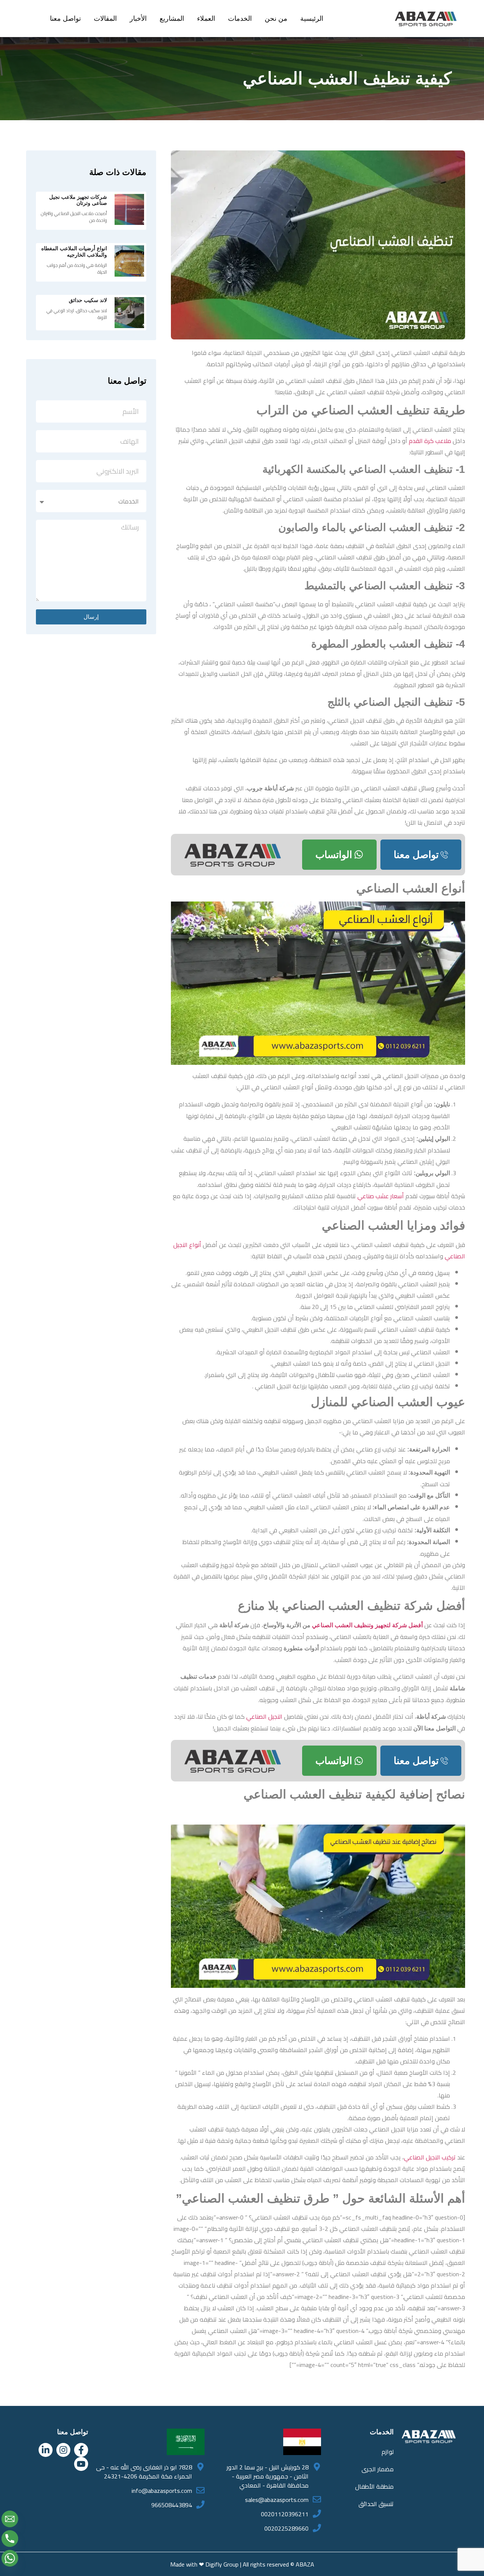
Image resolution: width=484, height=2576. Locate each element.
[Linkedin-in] (46, 2450)
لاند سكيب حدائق (88, 300)
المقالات (105, 19)
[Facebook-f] (81, 2450)
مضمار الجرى (378, 2469)
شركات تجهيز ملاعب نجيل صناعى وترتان (78, 200)
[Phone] (10, 2539)
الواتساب (334, 855)
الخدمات (240, 19)
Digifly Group (222, 2564)
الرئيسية (312, 19)
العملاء (206, 19)
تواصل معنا (65, 19)
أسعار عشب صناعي (381, 1196)
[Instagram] (63, 2450)
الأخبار (138, 19)
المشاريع (172, 19)
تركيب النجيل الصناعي (430, 2157)
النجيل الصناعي (264, 1716)
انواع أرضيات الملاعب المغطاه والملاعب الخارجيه (74, 252)
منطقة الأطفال (374, 2486)
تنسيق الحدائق (376, 2504)
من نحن (276, 19)
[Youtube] (81, 2464)
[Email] (10, 2519)
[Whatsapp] (10, 2558)
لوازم (388, 2452)
